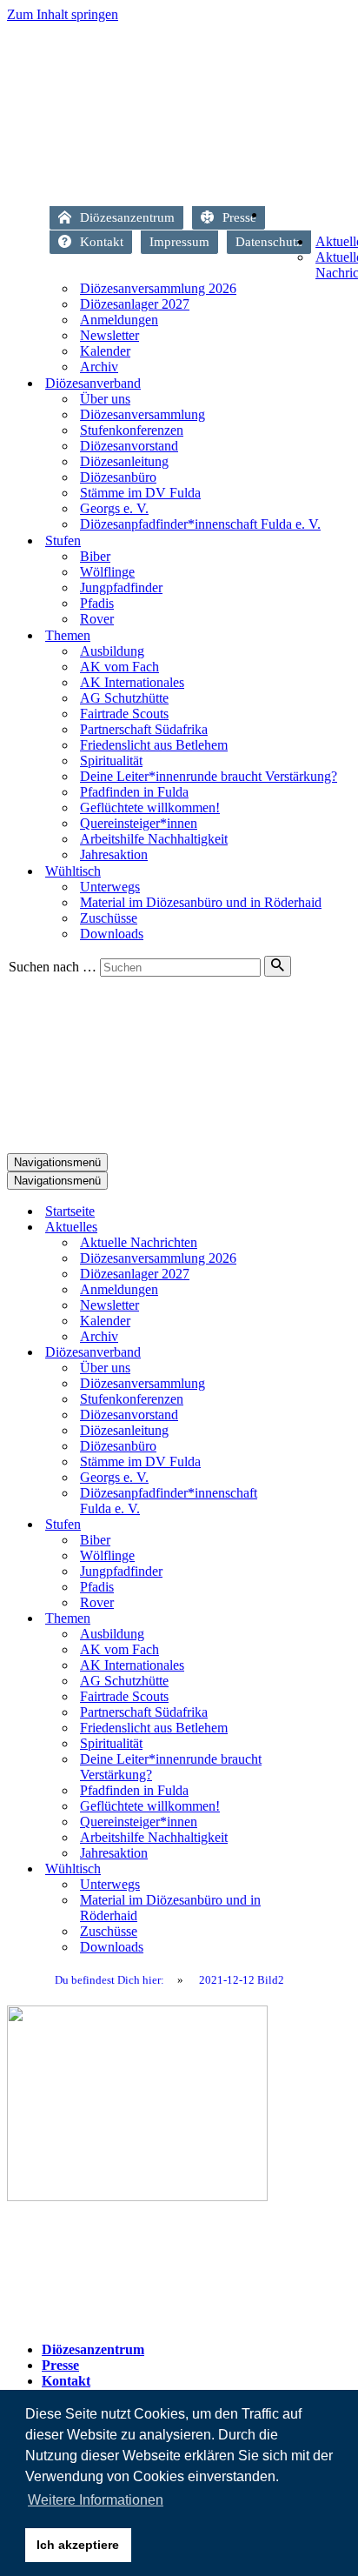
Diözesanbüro (118, 477)
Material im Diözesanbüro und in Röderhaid (201, 902)
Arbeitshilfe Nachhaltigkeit (154, 839)
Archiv (99, 367)
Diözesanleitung (124, 461)
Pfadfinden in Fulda (134, 792)
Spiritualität (111, 761)
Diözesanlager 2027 (135, 304)
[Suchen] (278, 966)
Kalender (105, 351)
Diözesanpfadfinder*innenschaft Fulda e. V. (200, 524)
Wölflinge (107, 572)
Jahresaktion (114, 854)
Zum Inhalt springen (63, 14)
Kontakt (102, 242)
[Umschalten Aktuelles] (311, 1228)
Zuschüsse (109, 918)
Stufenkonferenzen (132, 430)
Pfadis (97, 603)
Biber (95, 556)
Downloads (112, 934)
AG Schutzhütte (124, 698)
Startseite (328, 220)
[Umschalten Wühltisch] (311, 1869)
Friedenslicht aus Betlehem (154, 745)
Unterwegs (110, 887)
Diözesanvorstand (129, 446)
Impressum (179, 242)
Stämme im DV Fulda (140, 493)
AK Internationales (132, 682)
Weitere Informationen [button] (96, 2500)
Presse (239, 217)
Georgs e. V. (114, 508)
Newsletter (109, 335)
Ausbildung (112, 651)
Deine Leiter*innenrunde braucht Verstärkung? (209, 776)
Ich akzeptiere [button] (78, 2545)
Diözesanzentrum (127, 217)
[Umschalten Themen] (311, 1619)
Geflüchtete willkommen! (150, 808)
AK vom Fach (119, 667)
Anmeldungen (119, 320)
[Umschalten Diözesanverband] (311, 1353)
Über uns (105, 399)
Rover (97, 619)
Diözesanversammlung (143, 414)
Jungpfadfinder (121, 587)
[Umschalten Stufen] (311, 1525)
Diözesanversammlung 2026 (158, 288)
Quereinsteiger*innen (139, 823)
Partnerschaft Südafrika (144, 729)
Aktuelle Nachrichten (139, 1242)
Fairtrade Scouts (124, 714)
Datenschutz (269, 242)
